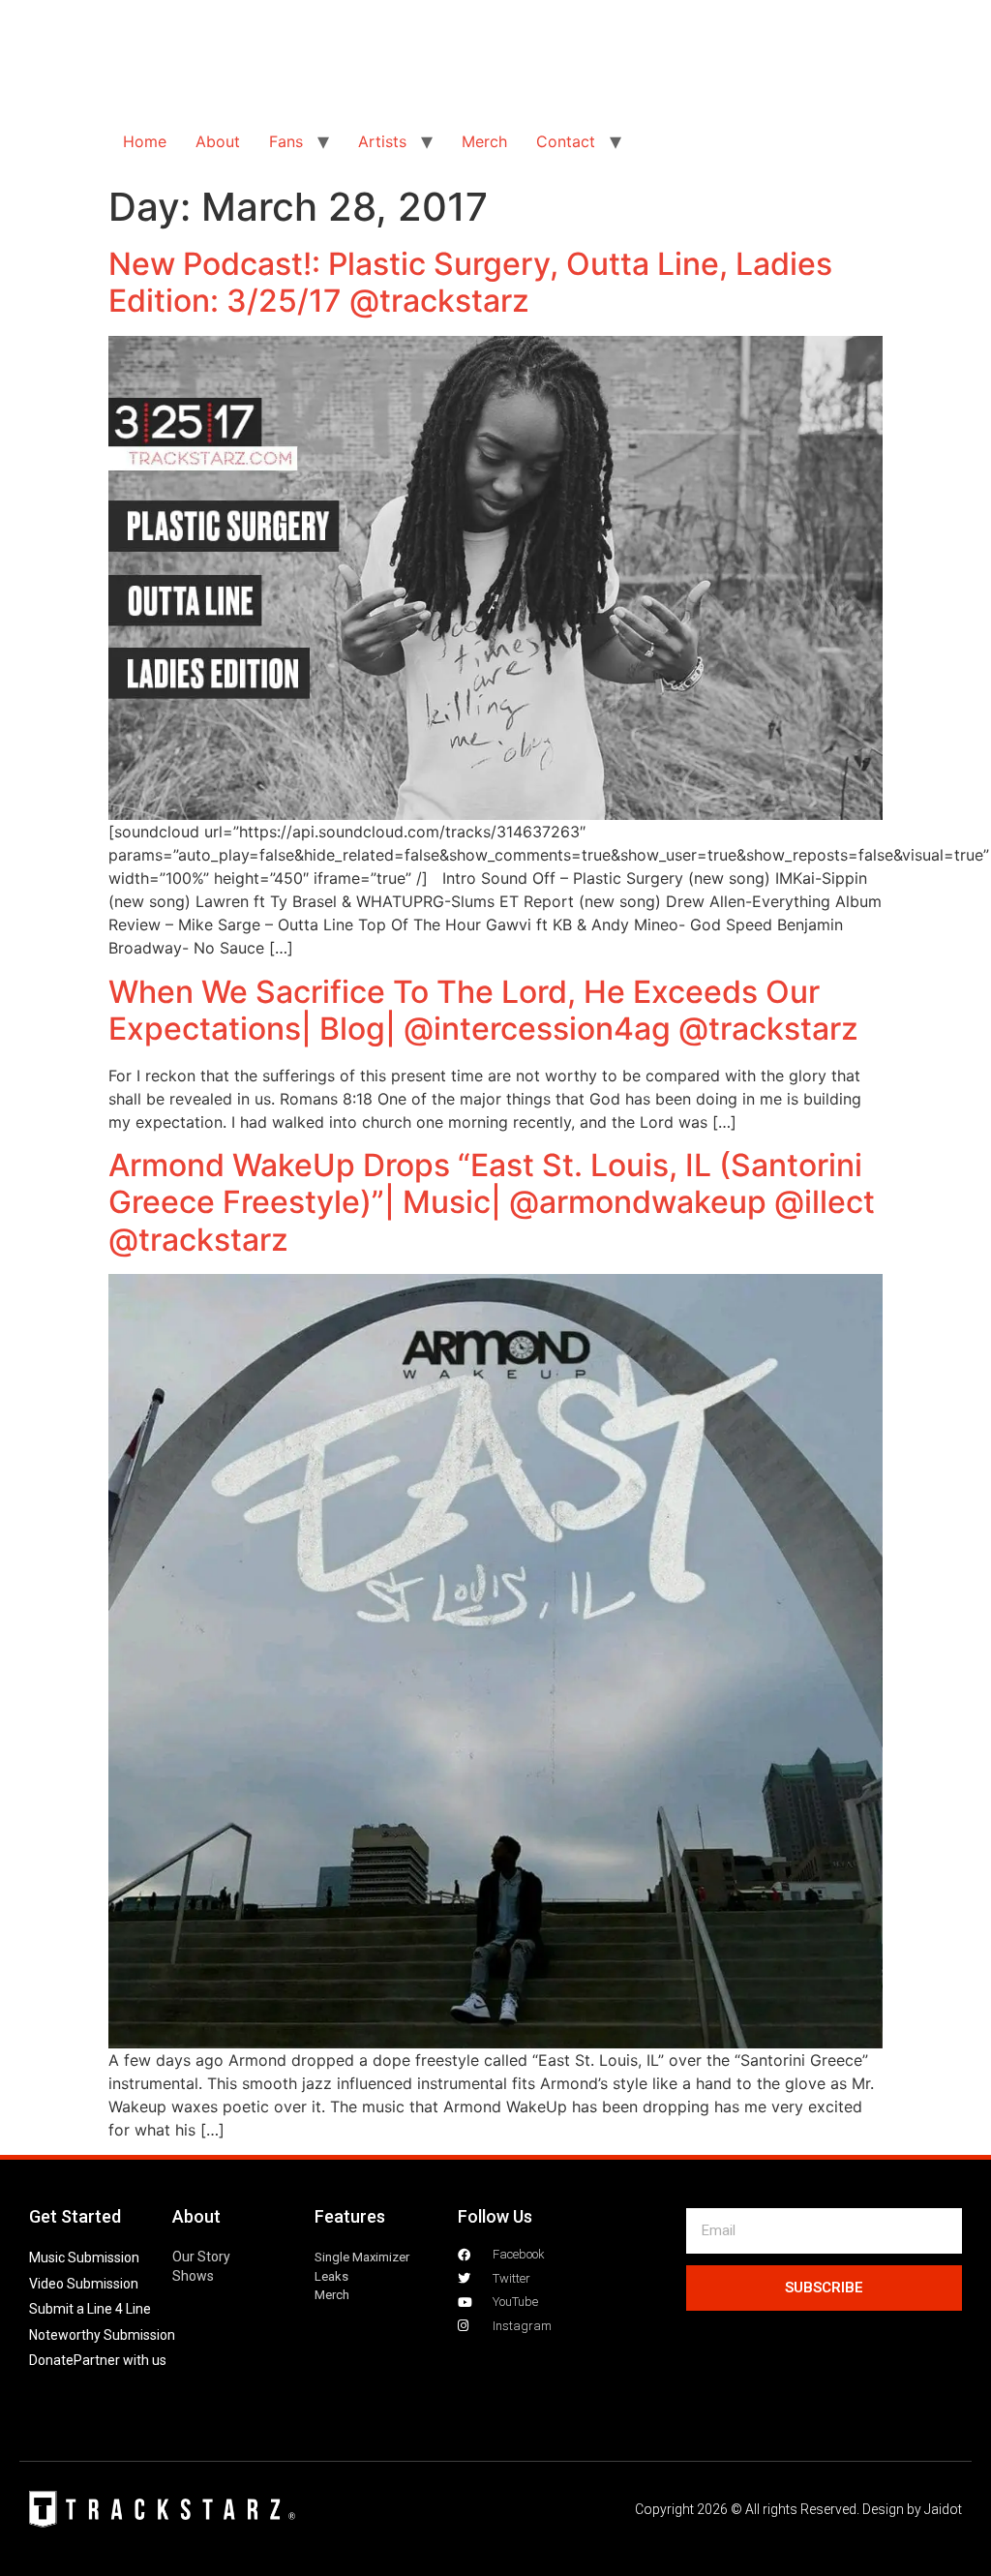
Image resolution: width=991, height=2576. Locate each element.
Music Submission (84, 2258)
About (218, 141)
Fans (286, 141)
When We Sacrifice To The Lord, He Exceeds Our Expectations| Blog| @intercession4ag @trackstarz (483, 1010)
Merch (484, 141)
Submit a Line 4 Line (90, 2309)
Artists (382, 141)
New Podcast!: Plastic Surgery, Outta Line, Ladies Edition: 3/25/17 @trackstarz (470, 282)
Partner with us (120, 2360)
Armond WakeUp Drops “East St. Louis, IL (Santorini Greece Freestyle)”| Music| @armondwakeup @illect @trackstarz (492, 1202)
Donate (51, 2360)
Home (145, 141)
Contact (566, 141)
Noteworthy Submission (102, 2335)
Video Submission (84, 2284)
